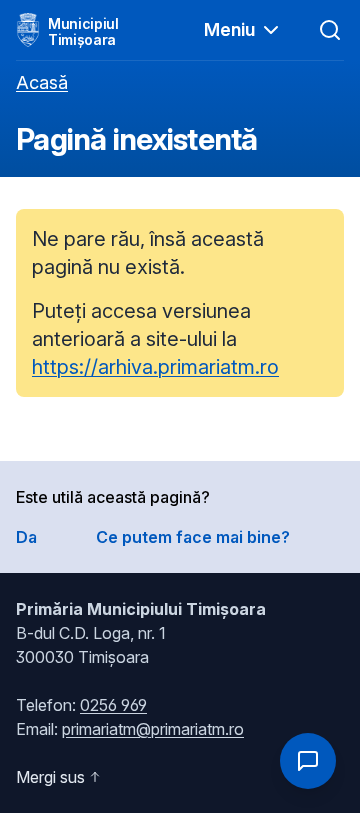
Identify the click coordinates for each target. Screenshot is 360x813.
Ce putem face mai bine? (193, 537)
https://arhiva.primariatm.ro (155, 367)
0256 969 (113, 705)
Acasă (42, 82)
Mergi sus (50, 777)
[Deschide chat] (308, 761)
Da (26, 537)
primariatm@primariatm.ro (153, 729)
